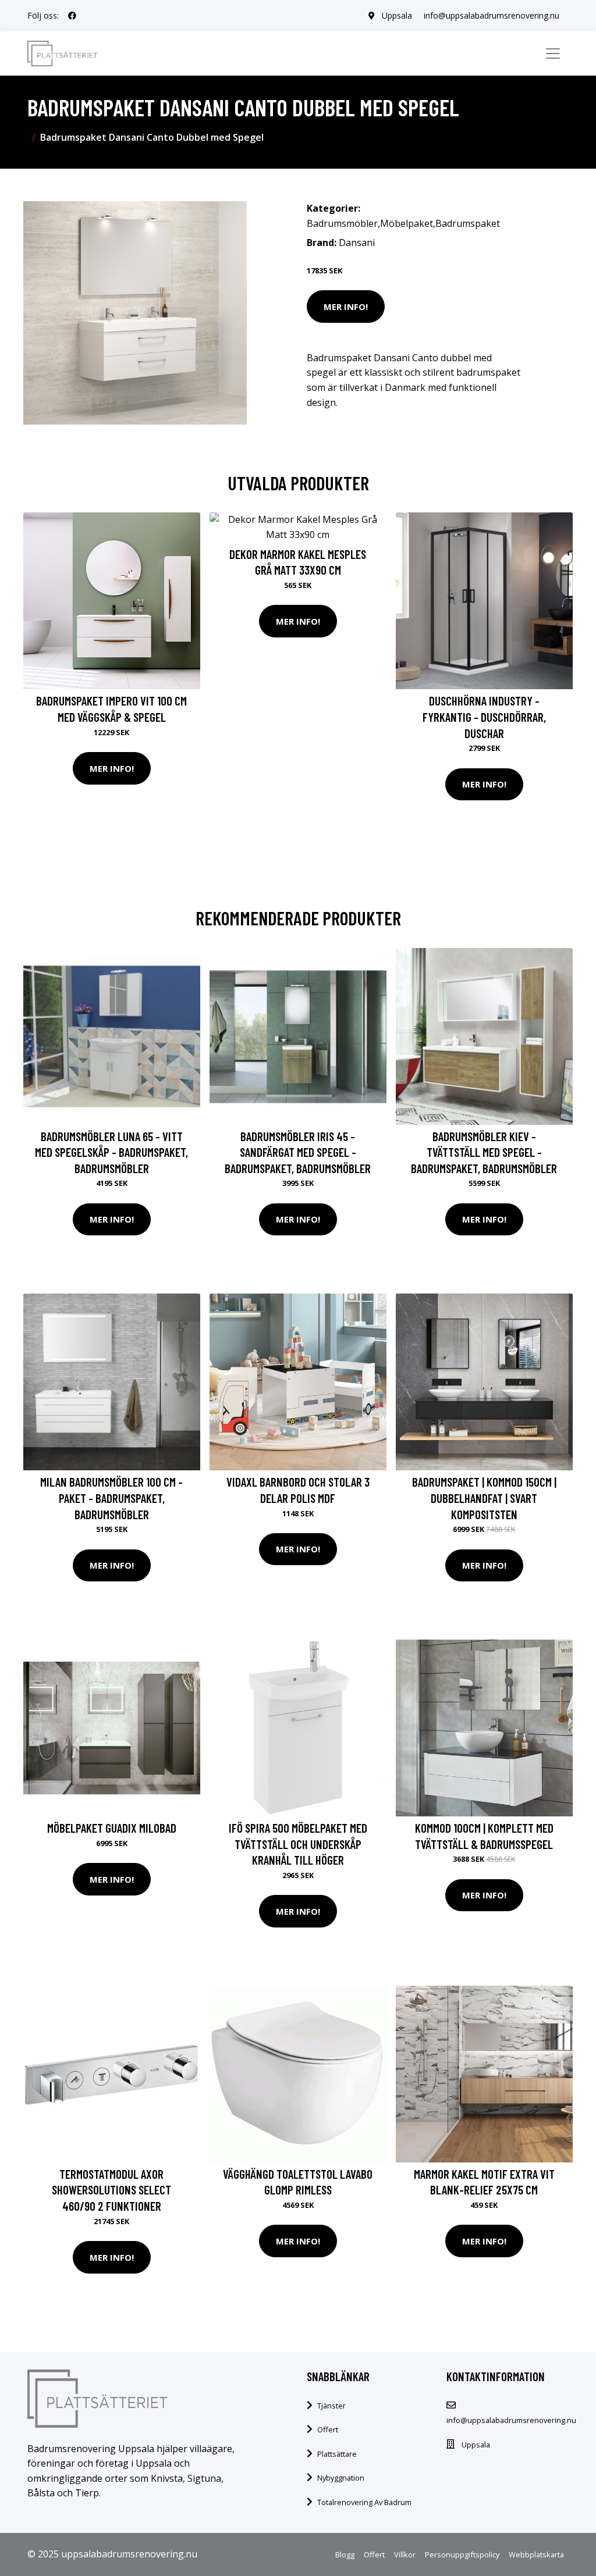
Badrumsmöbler (342, 223)
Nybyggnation (341, 2478)
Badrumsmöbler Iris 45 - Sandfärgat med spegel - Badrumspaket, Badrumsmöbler (298, 1152)
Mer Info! (346, 307)
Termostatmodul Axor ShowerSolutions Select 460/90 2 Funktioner (111, 2190)
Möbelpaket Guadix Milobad (112, 1828)
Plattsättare (337, 2454)
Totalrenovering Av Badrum (364, 2502)
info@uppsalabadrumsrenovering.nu (492, 15)
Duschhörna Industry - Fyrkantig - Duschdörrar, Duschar (484, 717)
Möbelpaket (407, 223)
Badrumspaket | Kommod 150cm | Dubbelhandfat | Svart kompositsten (484, 1498)
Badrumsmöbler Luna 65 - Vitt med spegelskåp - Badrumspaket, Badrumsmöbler (111, 1152)
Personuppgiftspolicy (462, 2554)
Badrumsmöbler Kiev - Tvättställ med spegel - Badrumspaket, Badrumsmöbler (484, 1152)
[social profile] (72, 16)
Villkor (405, 2554)
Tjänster (331, 2406)
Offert (328, 2429)
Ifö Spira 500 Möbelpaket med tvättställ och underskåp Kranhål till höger (298, 1844)
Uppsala (397, 15)
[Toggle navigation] (553, 54)
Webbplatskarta (536, 2554)
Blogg (345, 2554)
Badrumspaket (468, 223)
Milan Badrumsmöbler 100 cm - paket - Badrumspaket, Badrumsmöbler (111, 1498)
